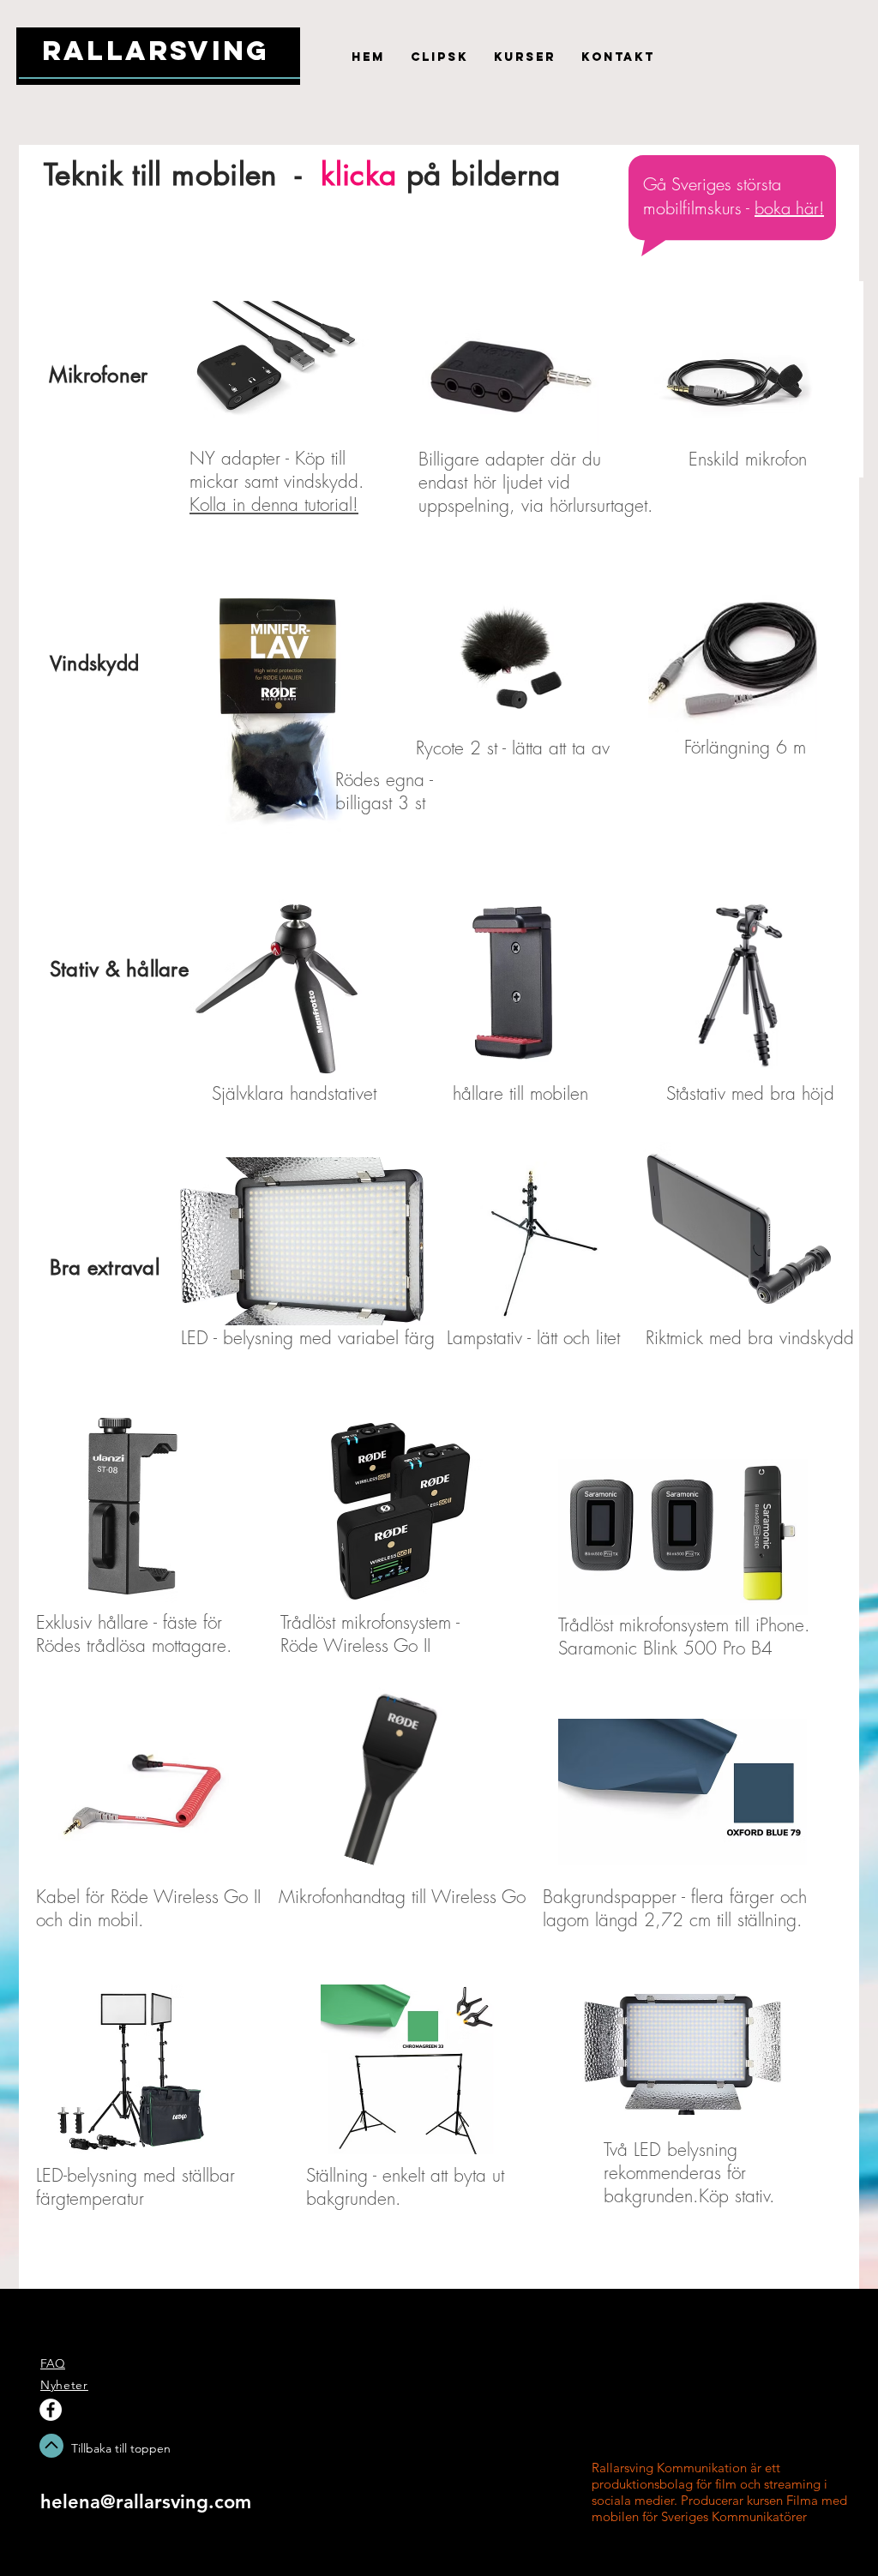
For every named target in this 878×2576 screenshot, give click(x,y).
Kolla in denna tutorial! (274, 504)
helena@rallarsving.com (146, 2502)
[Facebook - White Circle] (51, 2410)
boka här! (789, 208)
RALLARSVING (156, 51)
